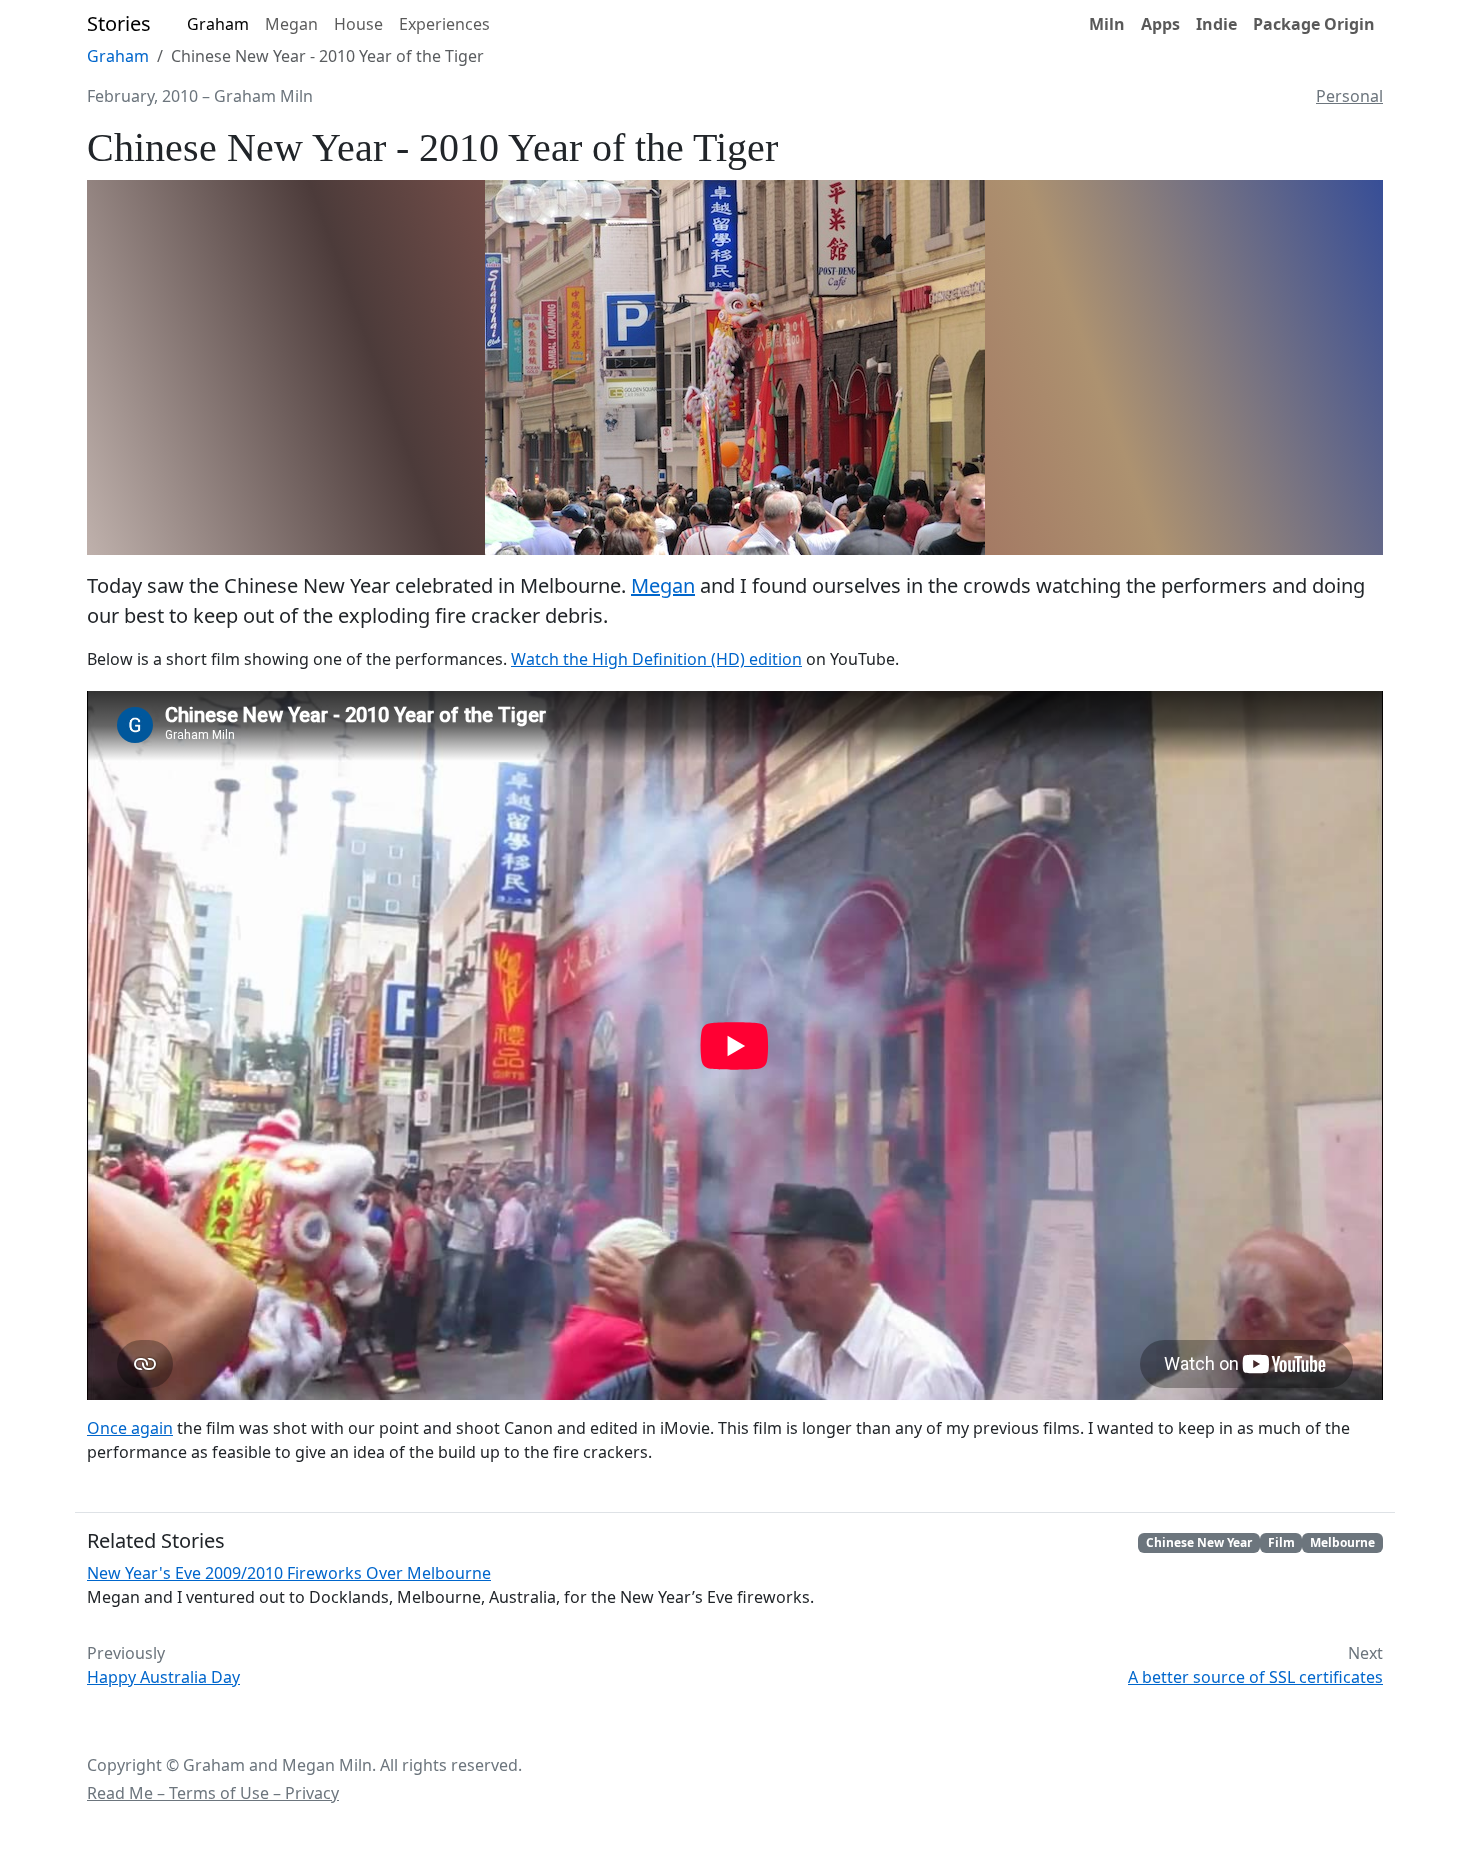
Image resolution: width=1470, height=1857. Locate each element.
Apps (1160, 24)
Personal (1349, 96)
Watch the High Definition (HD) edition (656, 659)
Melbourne (1342, 1542)
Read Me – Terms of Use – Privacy (213, 1793)
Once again (130, 1428)
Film (1281, 1542)
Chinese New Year (1199, 1542)
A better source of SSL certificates (1255, 1677)
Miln (1107, 24)
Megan (291, 24)
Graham (218, 24)
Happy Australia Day (163, 1677)
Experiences (444, 24)
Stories (119, 23)
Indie (1216, 24)
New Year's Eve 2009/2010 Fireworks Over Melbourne (289, 1573)
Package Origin (1314, 24)
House (358, 24)
